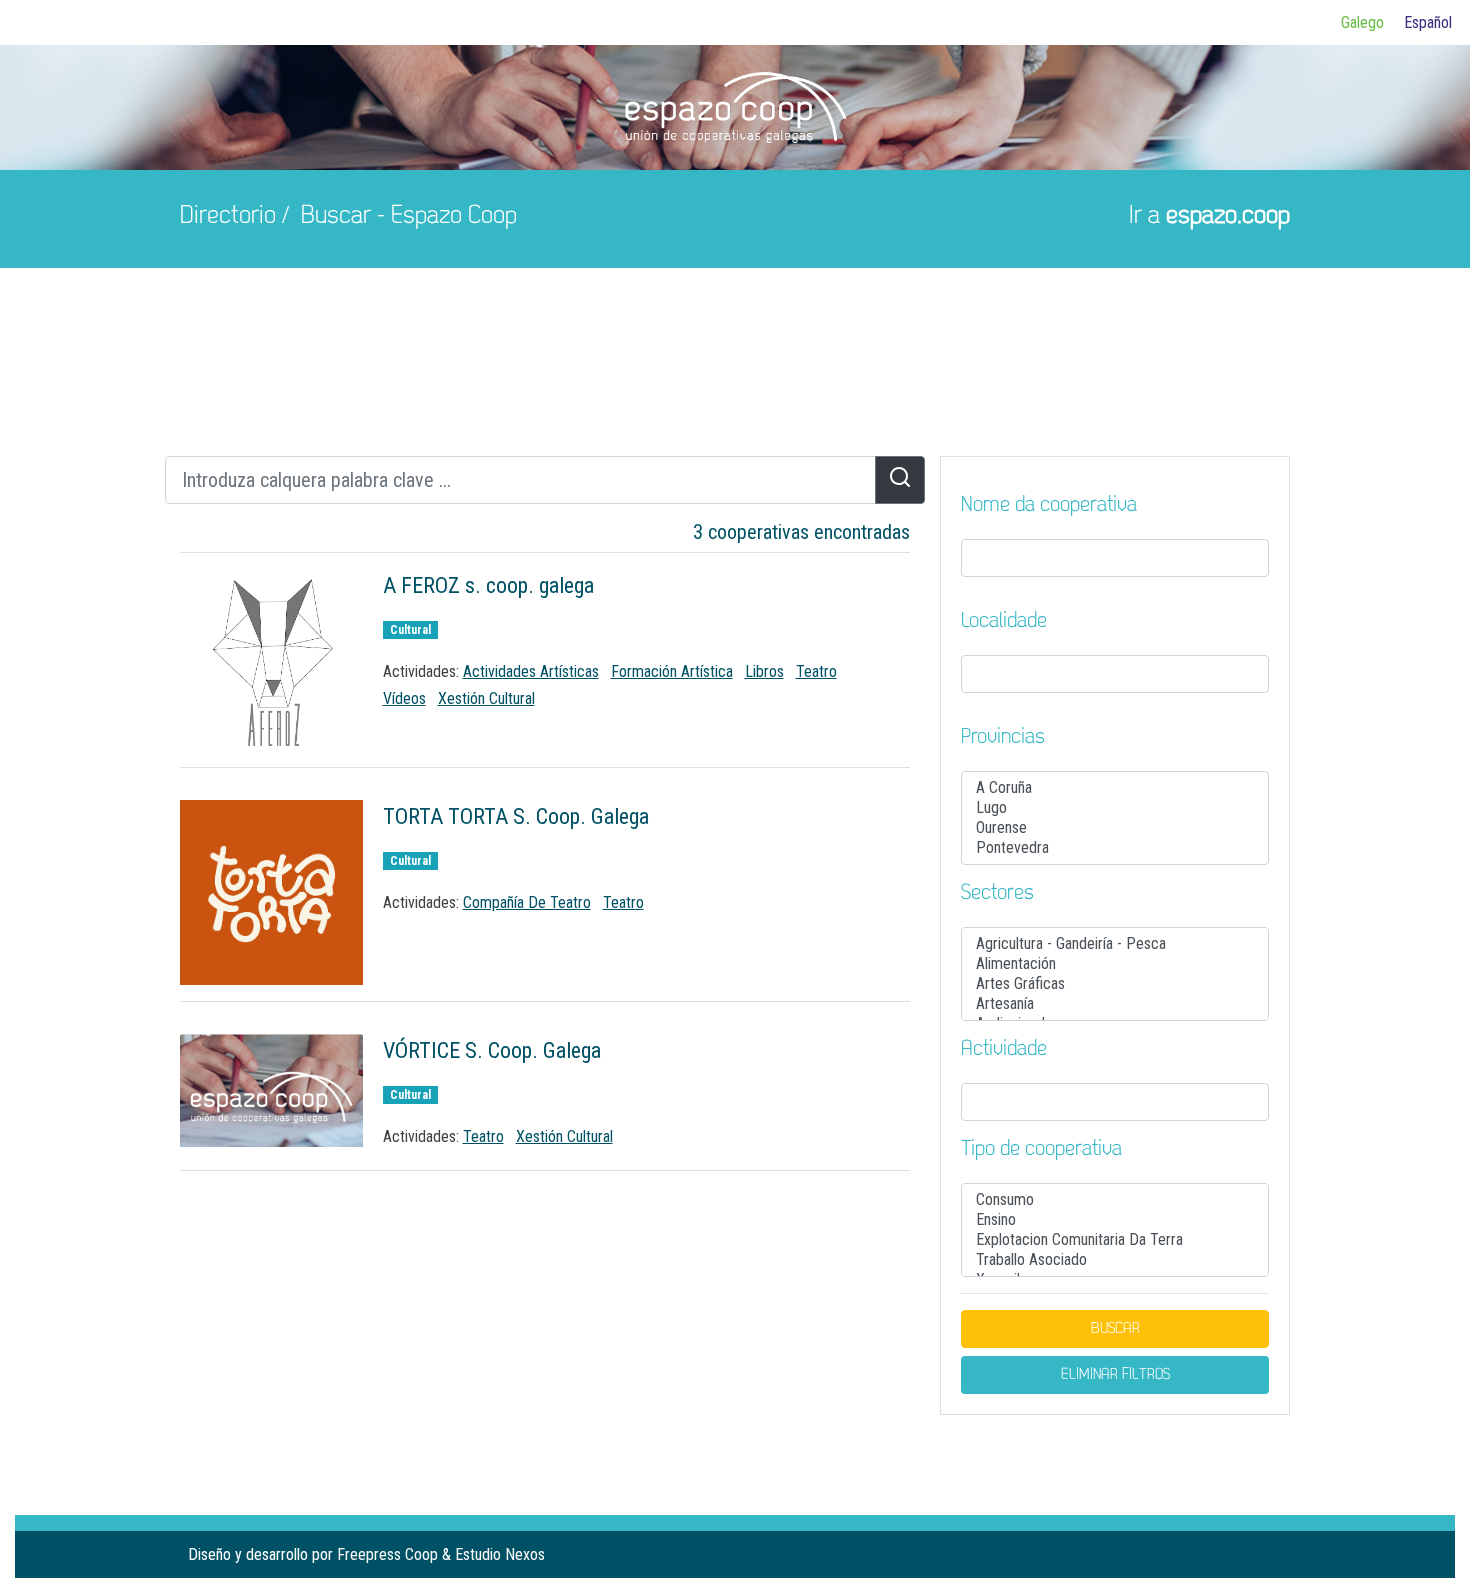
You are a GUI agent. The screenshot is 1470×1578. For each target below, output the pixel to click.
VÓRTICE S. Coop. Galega (492, 1050)
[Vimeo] (1274, 1554)
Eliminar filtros (1115, 1375)
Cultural (410, 630)
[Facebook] (1210, 1554)
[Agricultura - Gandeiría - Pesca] (1115, 944)
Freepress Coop (387, 1554)
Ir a (1209, 216)
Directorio (228, 216)
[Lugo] (1115, 808)
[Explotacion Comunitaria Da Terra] (1115, 1240)
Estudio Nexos (500, 1554)
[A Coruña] (1115, 788)
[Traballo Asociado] (1115, 1260)
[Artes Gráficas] (1115, 984)
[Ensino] (1115, 1220)
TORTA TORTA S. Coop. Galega (516, 816)
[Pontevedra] (1115, 848)
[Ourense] (1115, 828)
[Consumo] (1115, 1200)
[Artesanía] (1115, 1004)
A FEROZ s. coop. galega (488, 585)
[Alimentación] (1115, 964)
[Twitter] (1242, 1554)
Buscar (1115, 1329)
